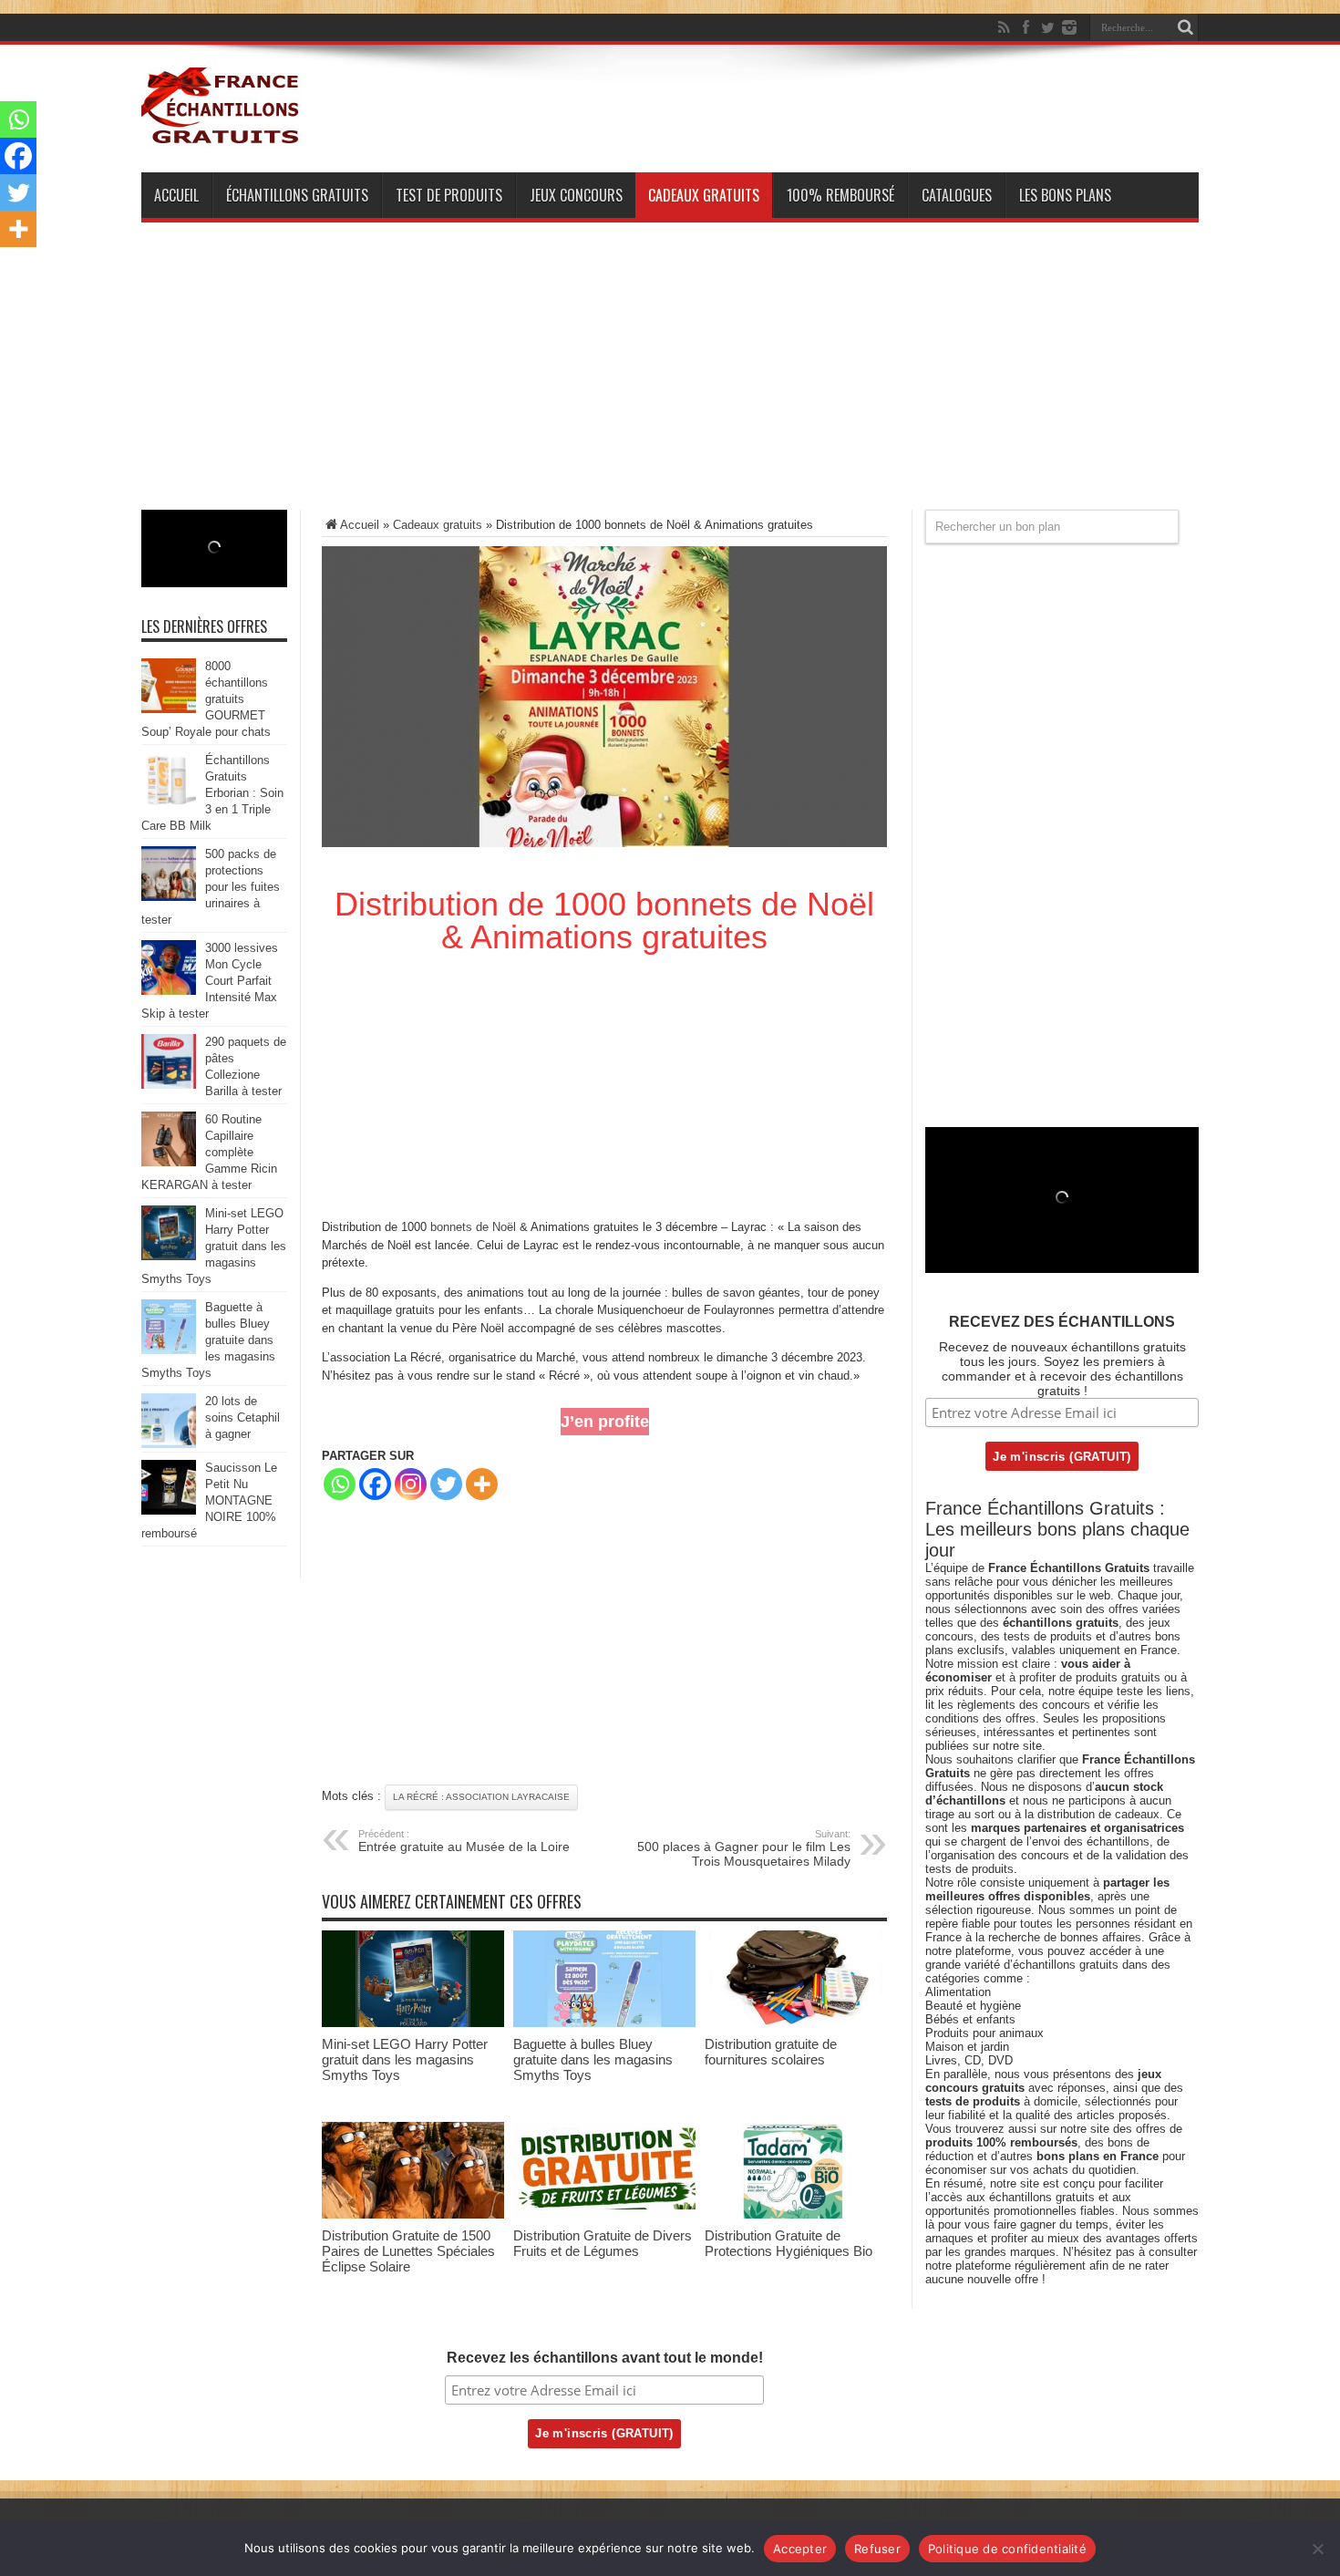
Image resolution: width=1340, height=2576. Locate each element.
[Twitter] (1047, 27)
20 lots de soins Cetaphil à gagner (242, 1417)
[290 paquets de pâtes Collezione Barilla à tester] (169, 1085)
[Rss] (1004, 27)
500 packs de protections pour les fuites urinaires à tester (211, 887)
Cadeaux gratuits (704, 195)
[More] (482, 1484)
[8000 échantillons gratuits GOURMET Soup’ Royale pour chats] (169, 709)
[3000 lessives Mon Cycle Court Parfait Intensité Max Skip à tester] (169, 991)
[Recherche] (1185, 27)
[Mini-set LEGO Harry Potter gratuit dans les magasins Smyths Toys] (413, 2023)
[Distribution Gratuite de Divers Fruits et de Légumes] (604, 2214)
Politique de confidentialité (1007, 2549)
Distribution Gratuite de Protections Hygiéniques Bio (789, 2243)
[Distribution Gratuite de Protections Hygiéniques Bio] (796, 2214)
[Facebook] (1026, 27)
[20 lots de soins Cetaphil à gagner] (169, 1444)
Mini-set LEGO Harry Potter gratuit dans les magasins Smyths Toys (405, 2059)
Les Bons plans (1065, 195)
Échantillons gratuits (297, 195)
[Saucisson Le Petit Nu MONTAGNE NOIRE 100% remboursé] (169, 1510)
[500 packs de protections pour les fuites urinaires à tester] (169, 897)
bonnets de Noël (473, 1227)
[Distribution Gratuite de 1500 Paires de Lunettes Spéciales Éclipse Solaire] (413, 2214)
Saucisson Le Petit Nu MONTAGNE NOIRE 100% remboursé (209, 1500)
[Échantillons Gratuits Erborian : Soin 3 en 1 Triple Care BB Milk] (169, 803)
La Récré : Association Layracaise (481, 1797)
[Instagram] (411, 1484)
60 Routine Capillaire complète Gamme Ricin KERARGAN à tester (209, 1152)
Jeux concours (576, 195)
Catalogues (957, 195)
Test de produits (449, 195)
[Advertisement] (670, 382)
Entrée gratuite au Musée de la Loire (464, 1841)
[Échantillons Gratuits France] (222, 136)
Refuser (877, 2549)
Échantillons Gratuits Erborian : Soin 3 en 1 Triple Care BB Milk (212, 793)
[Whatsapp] (340, 1484)
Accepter (800, 2549)
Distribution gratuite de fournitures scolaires (771, 2052)
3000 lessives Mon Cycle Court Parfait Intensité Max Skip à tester (210, 981)
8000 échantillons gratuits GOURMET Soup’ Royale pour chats (206, 699)
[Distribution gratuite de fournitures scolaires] (796, 2023)
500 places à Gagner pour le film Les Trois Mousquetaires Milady (744, 1848)
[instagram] (1069, 27)
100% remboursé (840, 195)
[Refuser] (1317, 2549)
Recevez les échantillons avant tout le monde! (605, 2358)
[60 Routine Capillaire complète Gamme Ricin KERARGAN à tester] (169, 1162)
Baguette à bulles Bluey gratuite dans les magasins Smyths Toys (593, 2059)
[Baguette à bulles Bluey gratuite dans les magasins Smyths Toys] (604, 2023)
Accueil (176, 195)
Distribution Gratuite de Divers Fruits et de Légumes (603, 2243)
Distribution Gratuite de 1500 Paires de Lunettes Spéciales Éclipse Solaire (408, 2251)
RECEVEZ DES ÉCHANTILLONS (1062, 1322)
